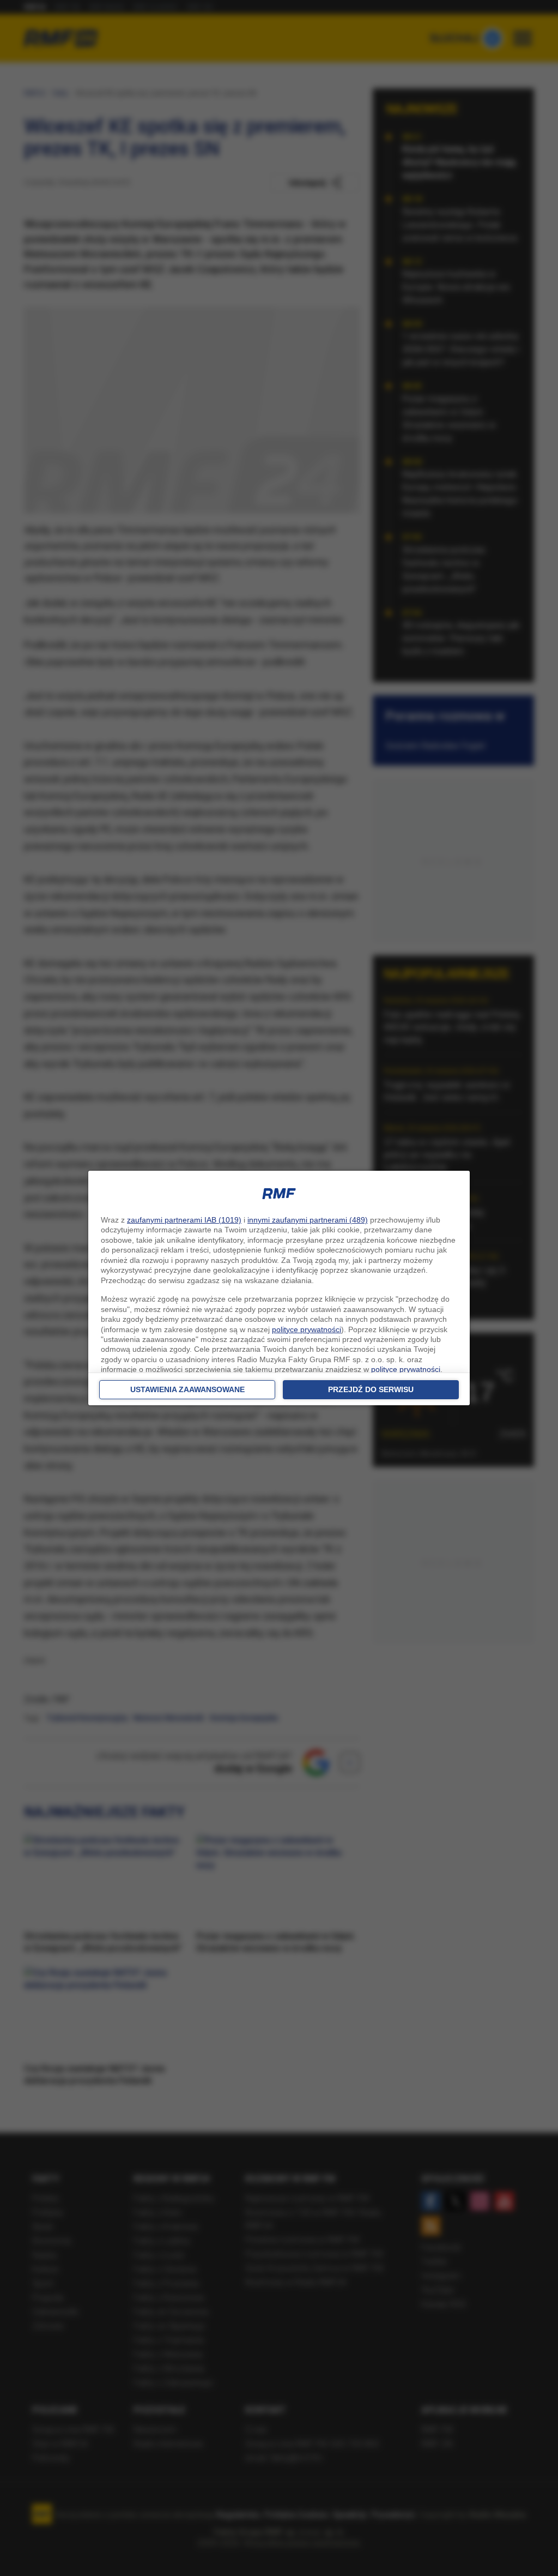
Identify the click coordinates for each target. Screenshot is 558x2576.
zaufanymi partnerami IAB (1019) (184, 1220)
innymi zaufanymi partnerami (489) (308, 1220)
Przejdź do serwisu (371, 1389)
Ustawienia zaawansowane (187, 1389)
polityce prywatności (307, 1329)
